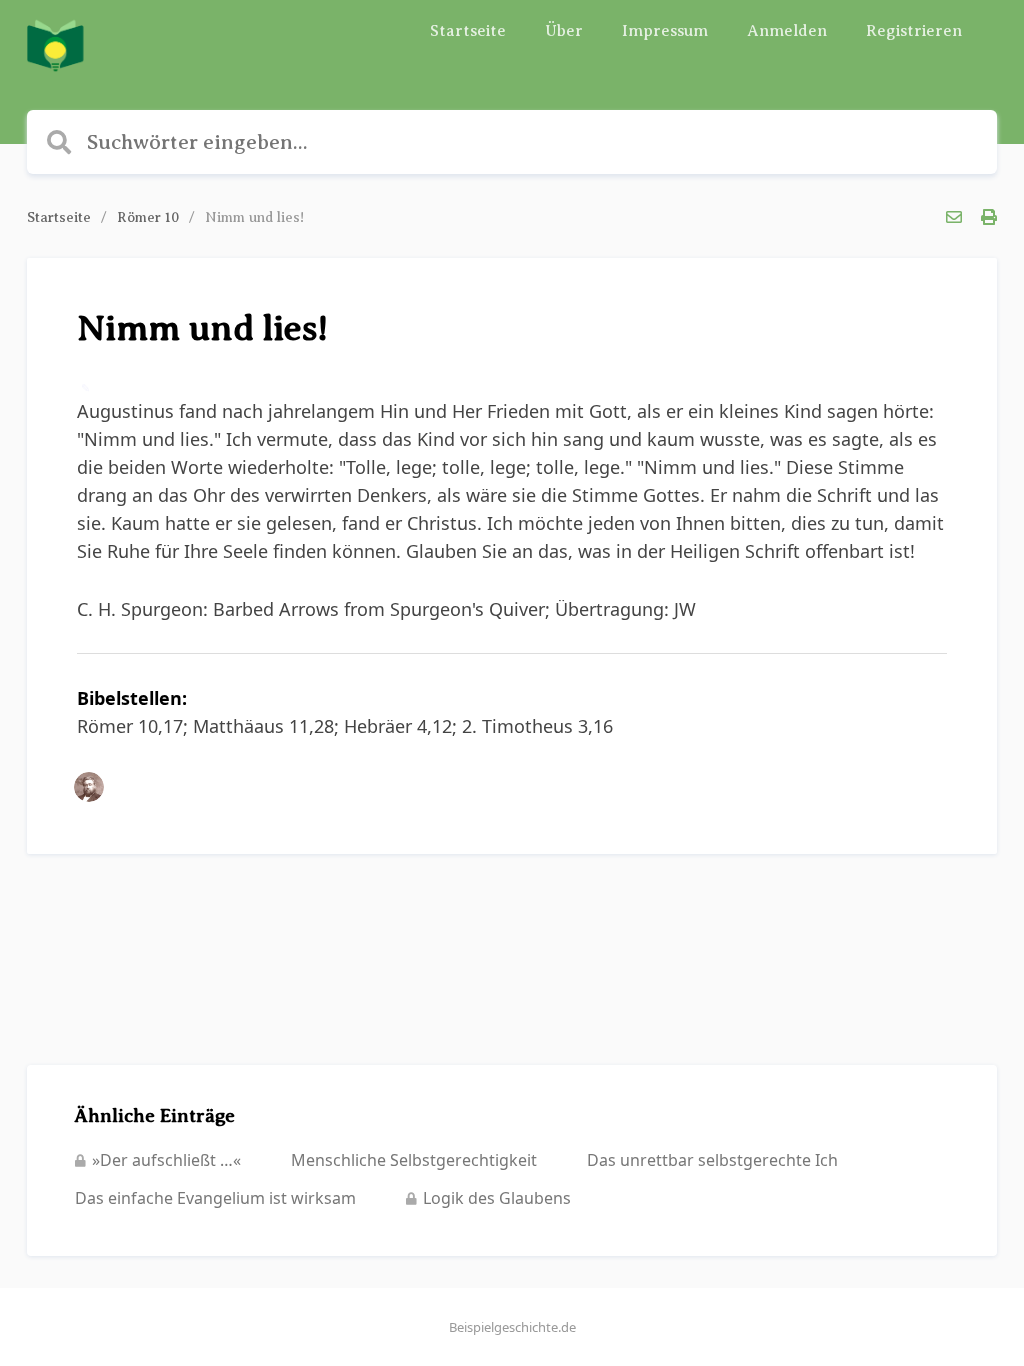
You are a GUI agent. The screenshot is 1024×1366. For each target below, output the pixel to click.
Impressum (665, 31)
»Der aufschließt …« (166, 1160)
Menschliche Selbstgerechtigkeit (414, 1160)
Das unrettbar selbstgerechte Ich (712, 1160)
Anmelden (787, 31)
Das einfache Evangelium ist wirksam (215, 1198)
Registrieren (914, 31)
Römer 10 (148, 217)
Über (564, 31)
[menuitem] (468, 31)
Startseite (468, 31)
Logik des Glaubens (497, 1198)
